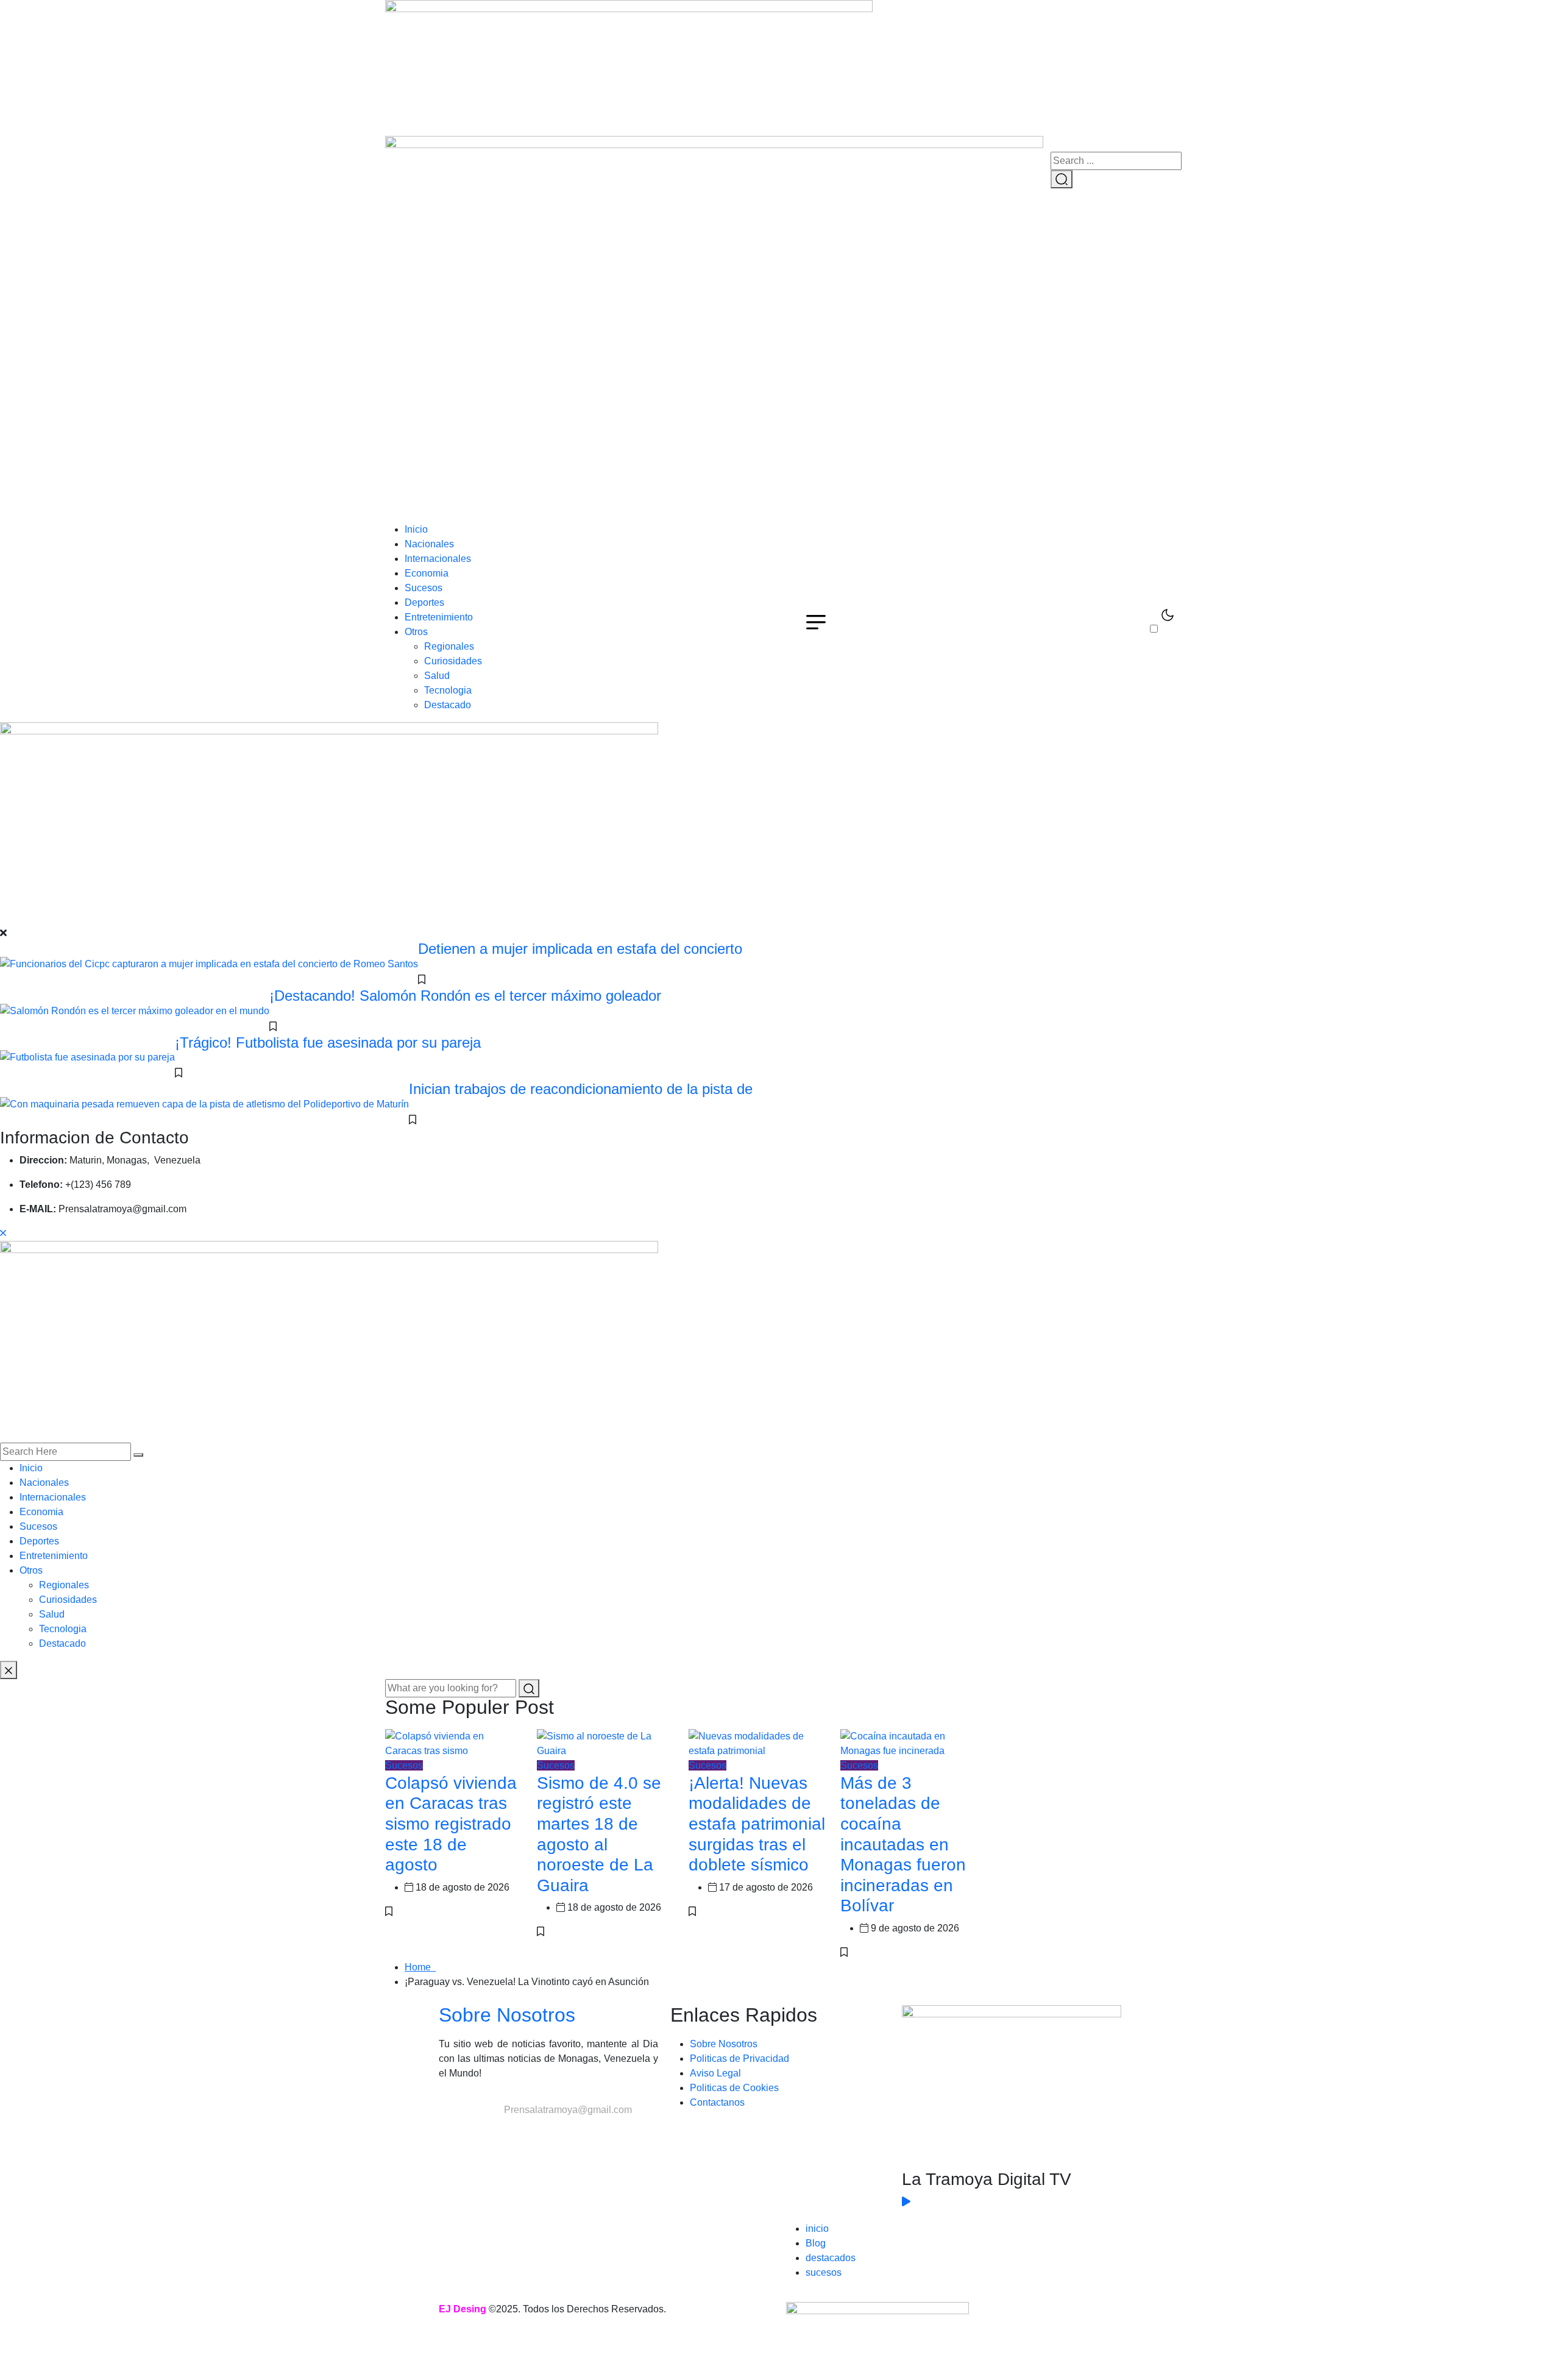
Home (420, 1967)
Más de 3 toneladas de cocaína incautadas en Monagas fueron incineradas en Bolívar (903, 1845)
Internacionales (438, 559)
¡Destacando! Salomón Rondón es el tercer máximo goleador (465, 996)
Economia (427, 573)
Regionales (449, 646)
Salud (437, 676)
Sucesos (424, 588)
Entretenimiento (439, 617)
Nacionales (429, 544)
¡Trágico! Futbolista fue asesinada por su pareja (328, 1043)
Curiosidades (453, 661)
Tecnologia (448, 690)
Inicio (416, 529)
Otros (416, 632)
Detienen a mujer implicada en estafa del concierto (580, 949)
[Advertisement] (780, 431)
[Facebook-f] (454, 2154)
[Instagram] (487, 2154)
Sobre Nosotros (507, 2015)
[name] (629, 67)
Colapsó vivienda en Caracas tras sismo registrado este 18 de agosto (451, 1824)
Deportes (424, 602)
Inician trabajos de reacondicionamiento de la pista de (581, 1089)
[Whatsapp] (553, 2154)
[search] (138, 1455)
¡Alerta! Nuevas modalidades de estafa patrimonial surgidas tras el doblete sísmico (757, 1824)
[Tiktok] (520, 2154)
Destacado (448, 705)
